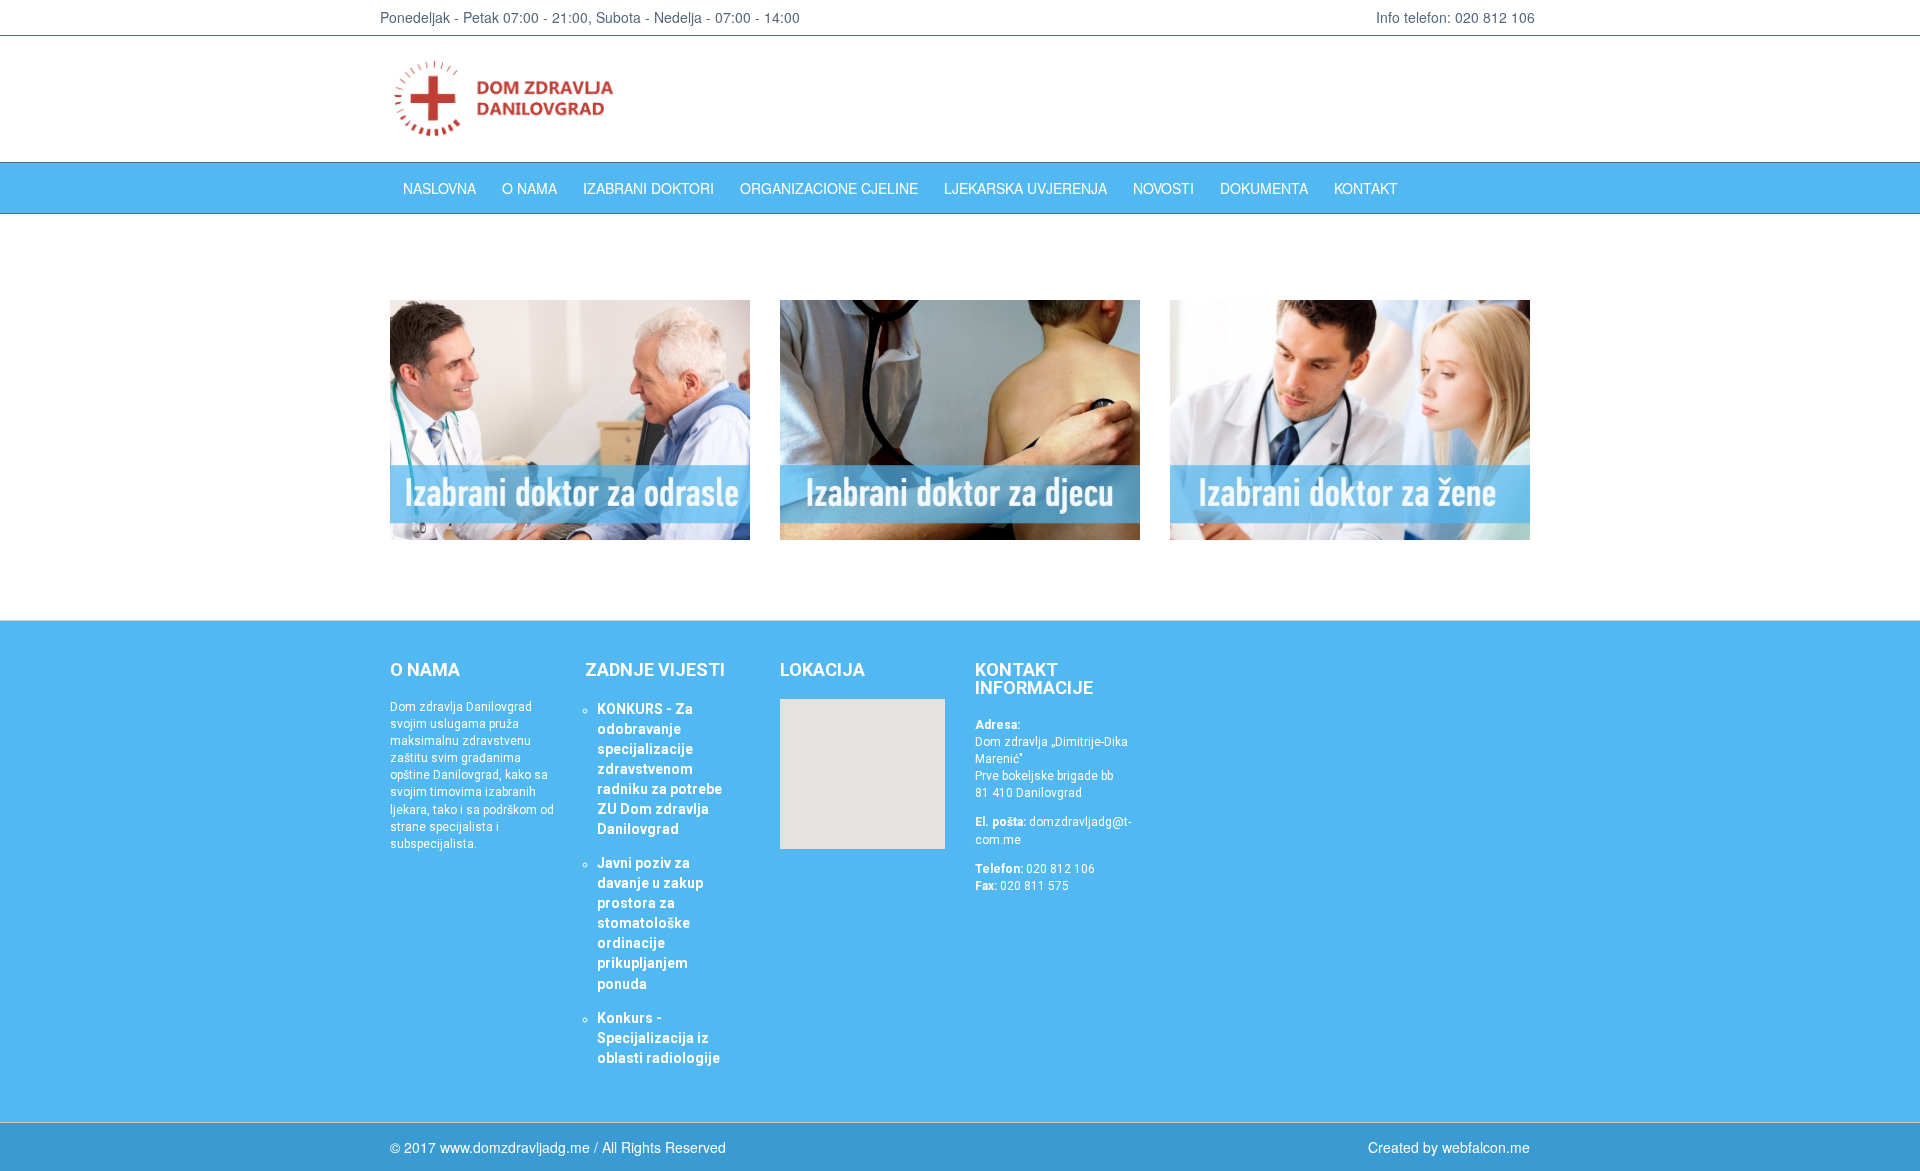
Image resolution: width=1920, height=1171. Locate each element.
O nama (529, 188)
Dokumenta (1264, 188)
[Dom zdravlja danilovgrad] (512, 99)
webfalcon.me (1486, 1147)
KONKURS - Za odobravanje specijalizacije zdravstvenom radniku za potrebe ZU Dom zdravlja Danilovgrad (659, 769)
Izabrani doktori (648, 188)
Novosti (1163, 188)
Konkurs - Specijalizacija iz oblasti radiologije (658, 1038)
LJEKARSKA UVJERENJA (1025, 188)
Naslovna (439, 188)
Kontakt (1366, 188)
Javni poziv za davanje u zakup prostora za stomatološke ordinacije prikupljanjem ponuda (650, 923)
